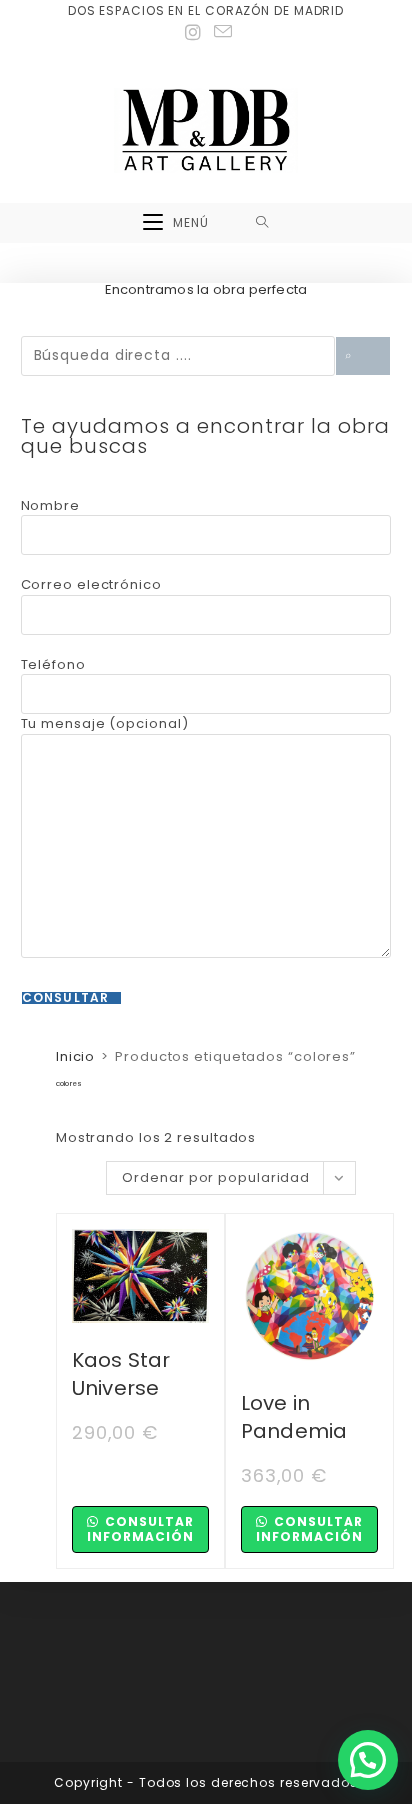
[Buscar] (363, 356)
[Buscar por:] (262, 223)
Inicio (75, 1056)
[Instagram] (193, 33)
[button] (368, 1760)
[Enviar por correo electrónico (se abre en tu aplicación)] (220, 32)
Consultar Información (140, 1528)
